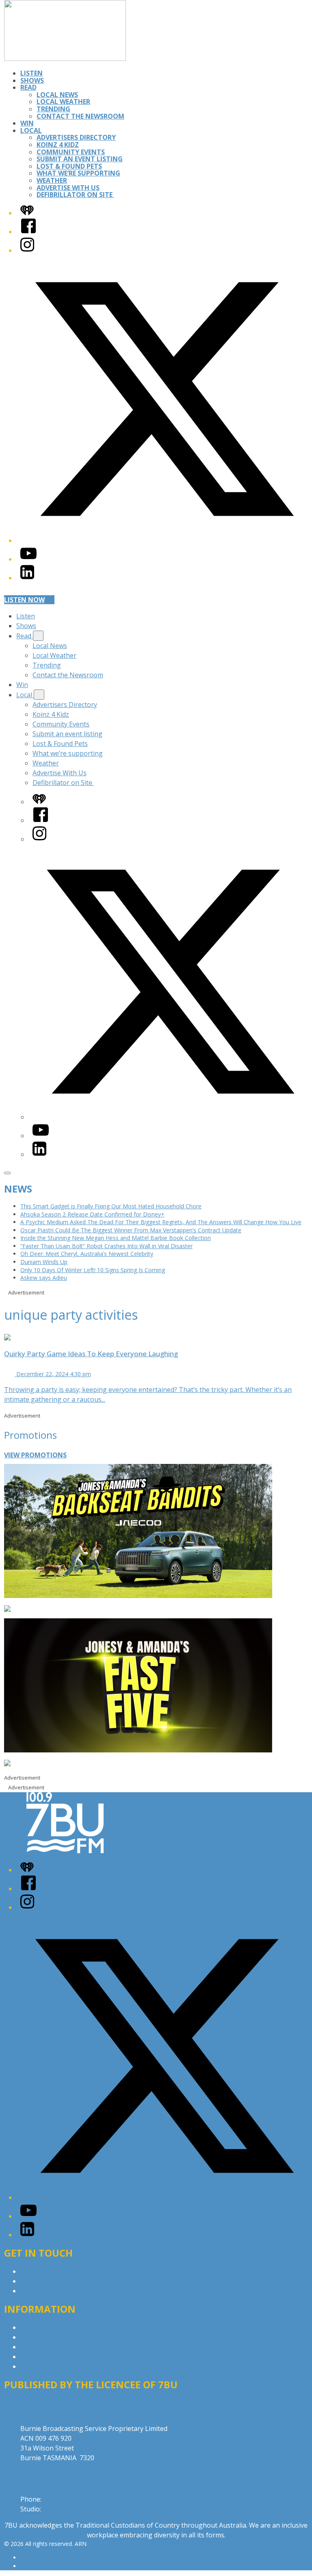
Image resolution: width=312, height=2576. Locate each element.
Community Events (71, 152)
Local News (57, 95)
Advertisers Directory (76, 137)
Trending (53, 109)
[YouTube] (28, 559)
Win (27, 123)
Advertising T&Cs (47, 2347)
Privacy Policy (41, 2327)
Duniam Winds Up (44, 1262)
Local (31, 130)
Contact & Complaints (53, 2271)
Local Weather (63, 102)
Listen (31, 73)
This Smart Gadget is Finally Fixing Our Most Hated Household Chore (111, 1206)
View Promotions (35, 1455)
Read (28, 87)
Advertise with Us (47, 2281)
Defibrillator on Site (75, 195)
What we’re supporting (78, 173)
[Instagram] (27, 250)
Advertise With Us (68, 188)
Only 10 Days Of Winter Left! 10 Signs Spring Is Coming (93, 1270)
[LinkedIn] (27, 578)
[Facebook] (28, 232)
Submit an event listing (80, 159)
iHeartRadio (36, 2566)
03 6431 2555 (63, 2499)
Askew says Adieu (44, 1278)
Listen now (24, 600)
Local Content (41, 2366)
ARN (26, 2558)
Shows (32, 80)
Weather (52, 180)
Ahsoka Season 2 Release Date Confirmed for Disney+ (92, 1214)
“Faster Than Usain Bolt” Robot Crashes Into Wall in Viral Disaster (106, 1246)
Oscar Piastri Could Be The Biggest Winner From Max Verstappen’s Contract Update (131, 1230)
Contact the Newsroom (80, 116)
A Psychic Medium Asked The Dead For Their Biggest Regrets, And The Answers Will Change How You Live (161, 1222)
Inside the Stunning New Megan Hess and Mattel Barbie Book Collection (116, 1238)
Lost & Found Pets (69, 166)
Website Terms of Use (54, 2357)
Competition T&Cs (48, 2337)
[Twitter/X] (164, 540)
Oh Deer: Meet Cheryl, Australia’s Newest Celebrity (87, 1254)
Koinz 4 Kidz (58, 145)
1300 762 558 (63, 2509)
